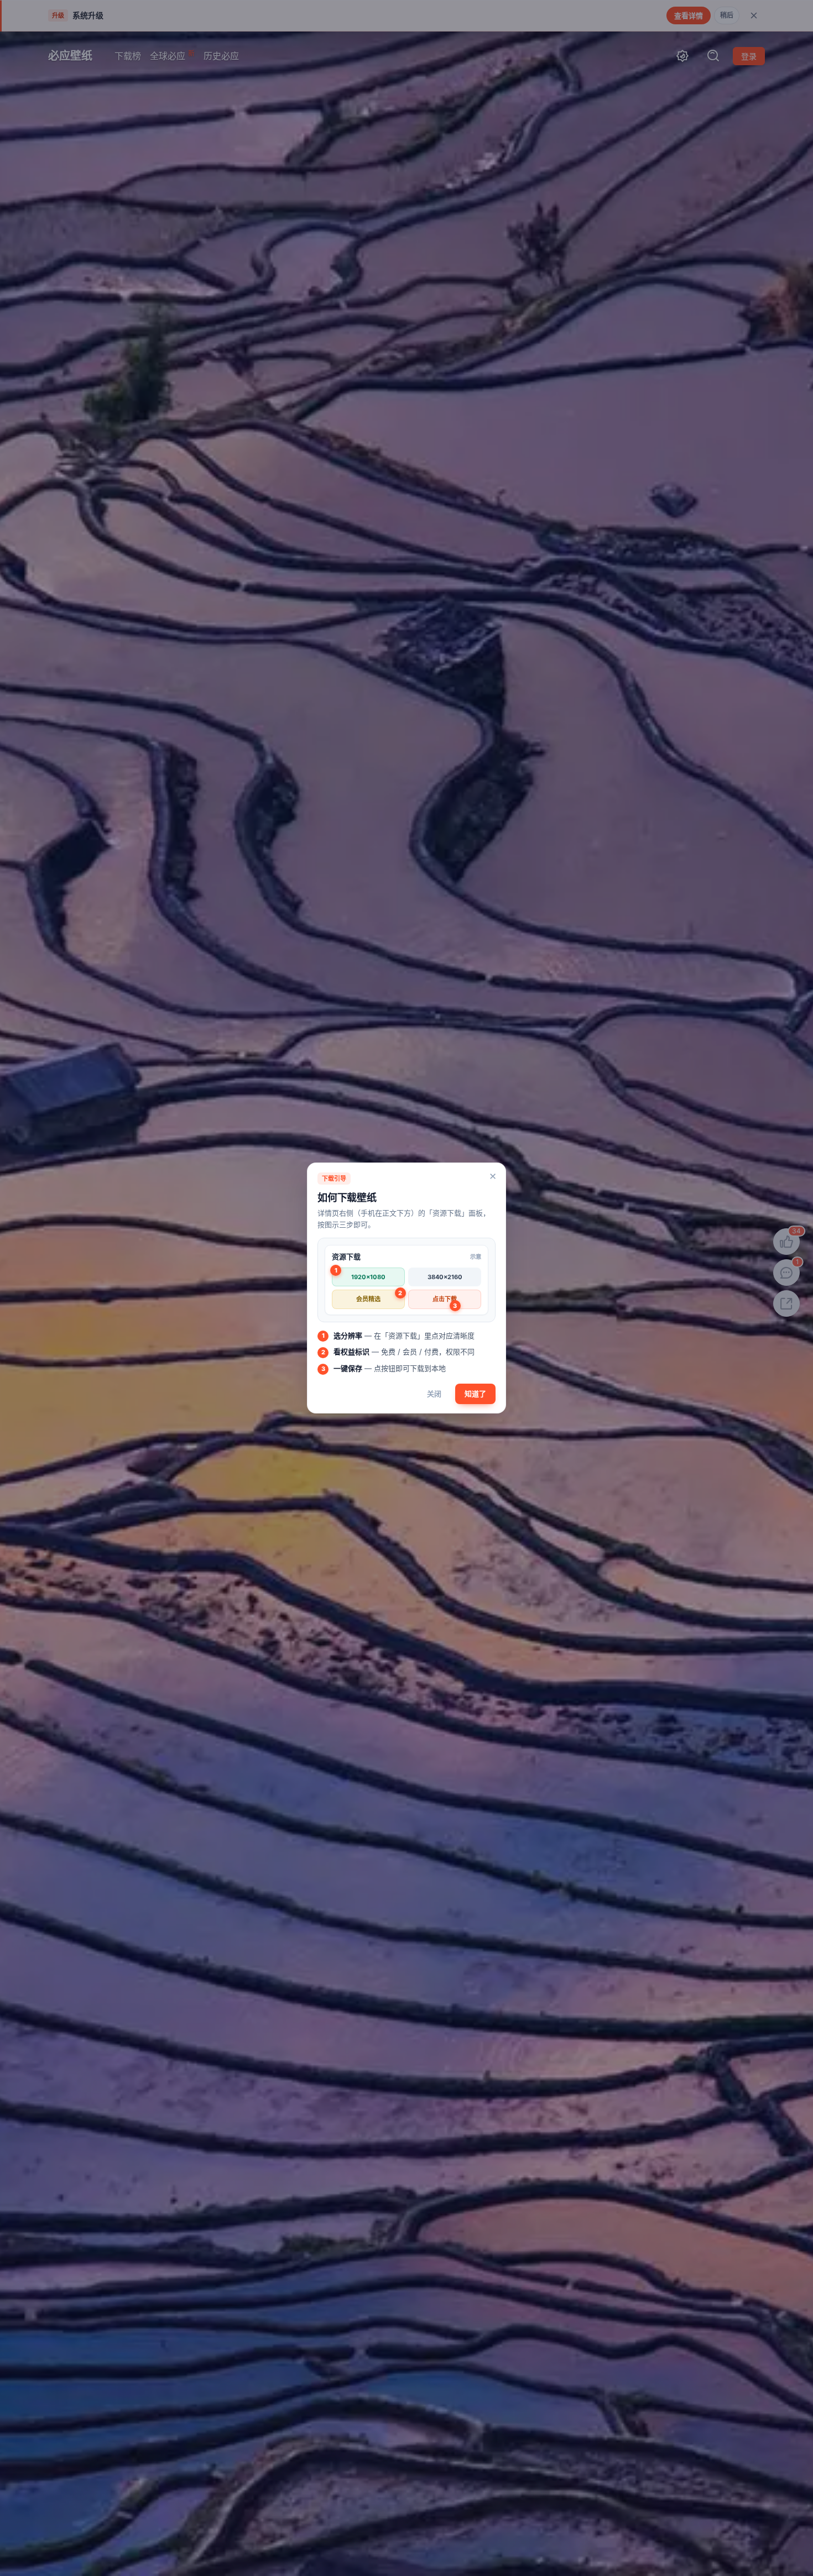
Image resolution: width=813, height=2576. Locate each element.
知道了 (475, 1394)
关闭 (434, 1394)
